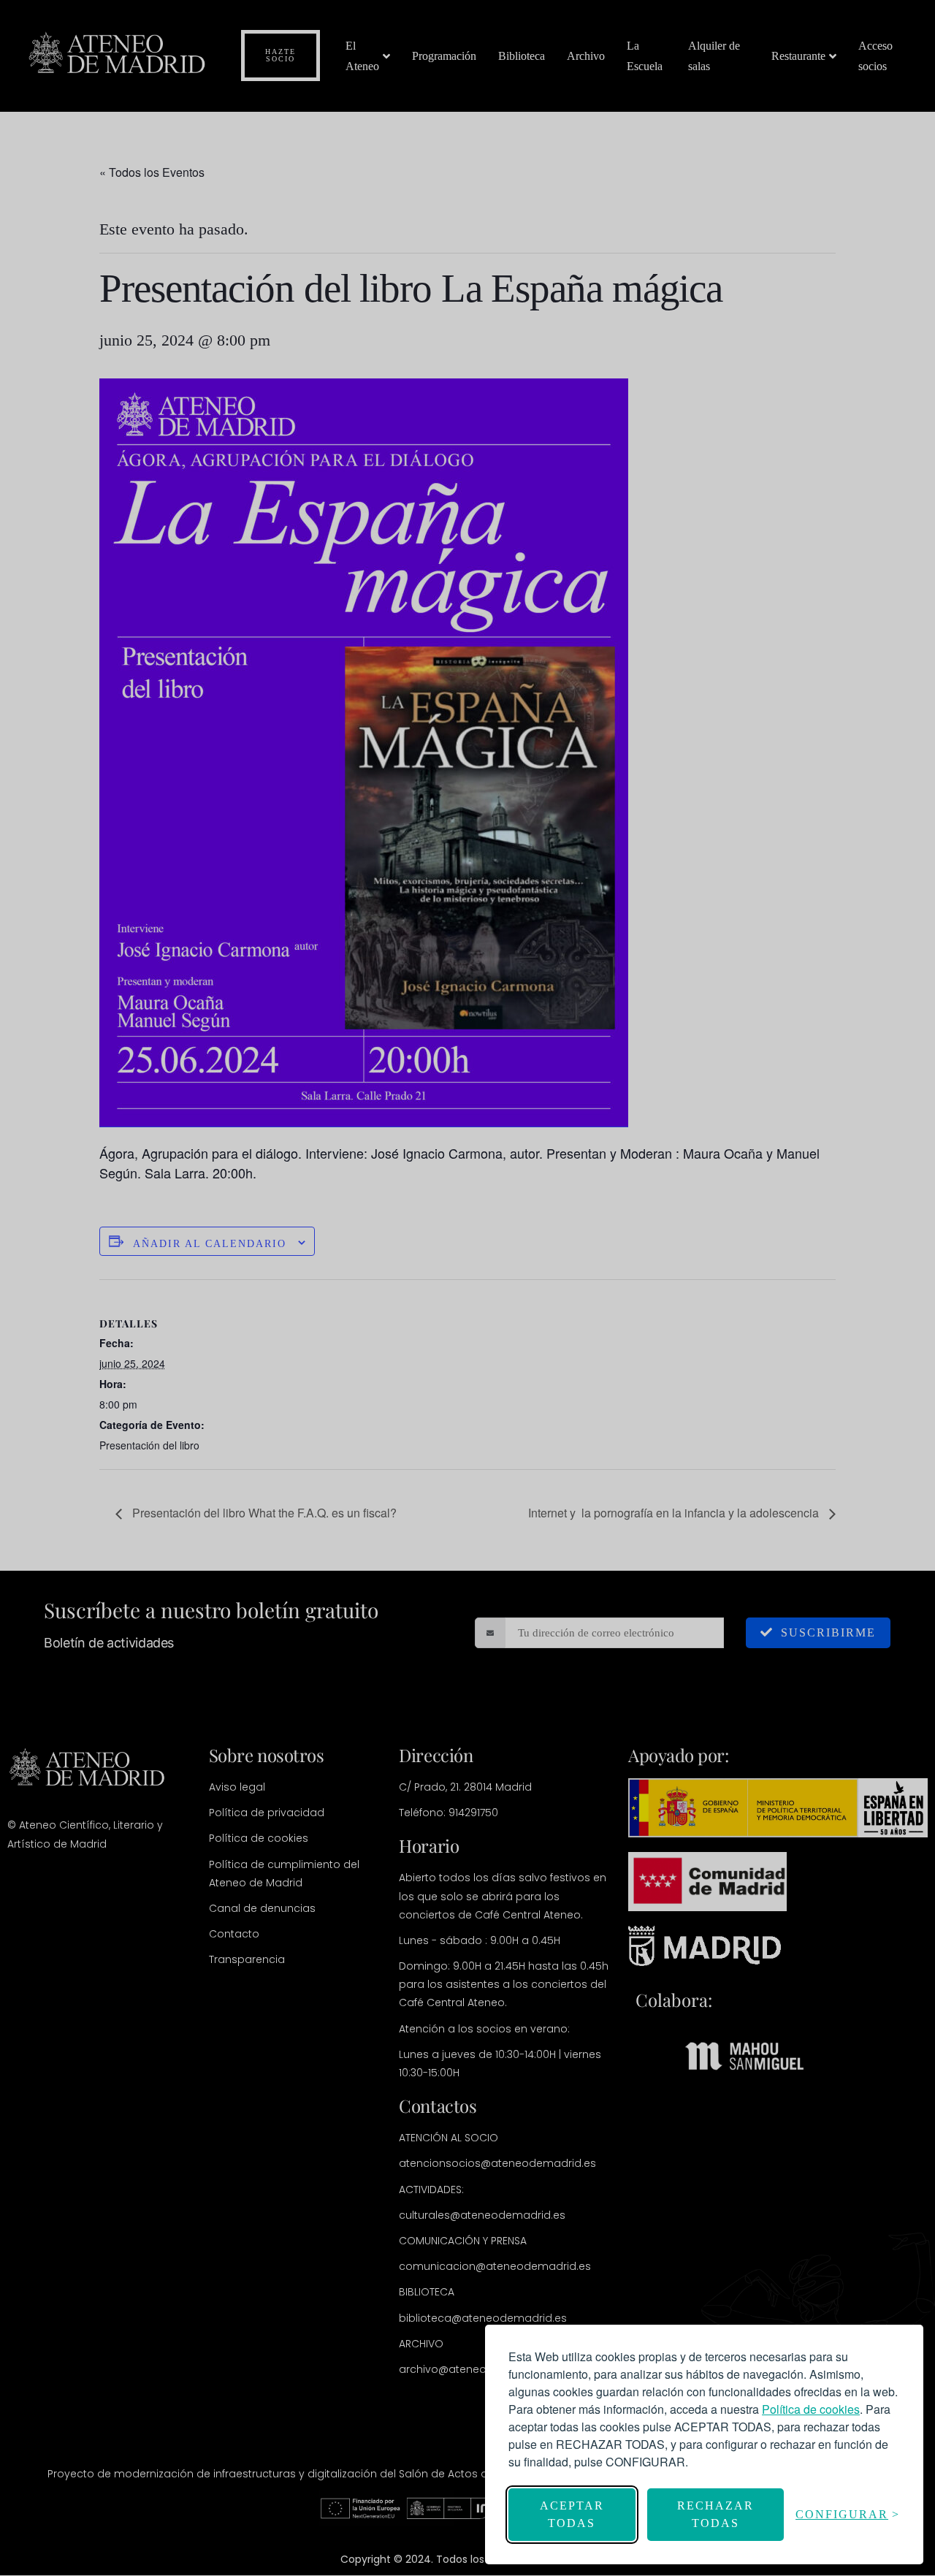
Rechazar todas (715, 2514)
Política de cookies (811, 2409)
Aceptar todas (572, 2514)
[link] (811, 2409)
